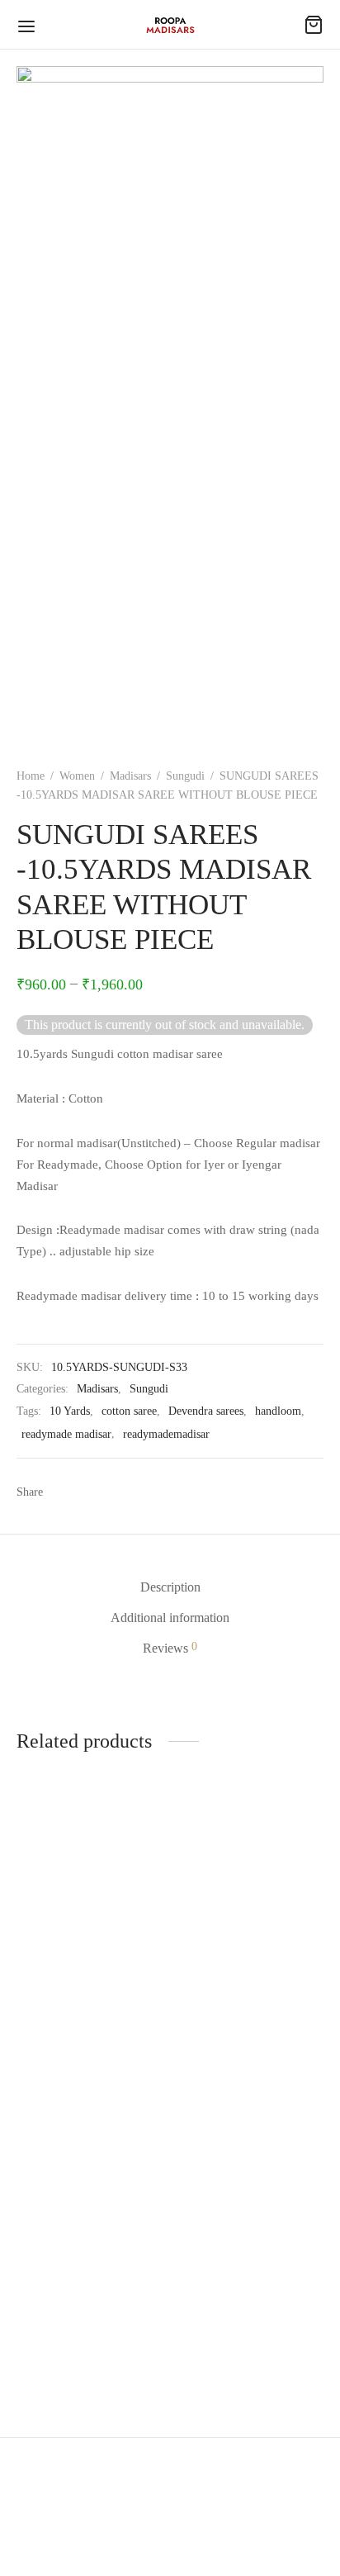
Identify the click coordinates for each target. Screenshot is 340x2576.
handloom (278, 1411)
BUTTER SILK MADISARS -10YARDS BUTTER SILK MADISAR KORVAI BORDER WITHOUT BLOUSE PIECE (76, 2339)
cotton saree (129, 1411)
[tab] (170, 1587)
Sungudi (185, 776)
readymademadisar (166, 1434)
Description (170, 1587)
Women (77, 776)
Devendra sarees (206, 1411)
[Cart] (314, 25)
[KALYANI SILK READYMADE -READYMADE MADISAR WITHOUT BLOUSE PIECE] (90, 1907)
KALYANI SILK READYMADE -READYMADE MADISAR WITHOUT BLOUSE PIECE (80, 2033)
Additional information (170, 1618)
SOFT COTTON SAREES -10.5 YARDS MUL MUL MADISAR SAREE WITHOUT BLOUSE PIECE (241, 2033)
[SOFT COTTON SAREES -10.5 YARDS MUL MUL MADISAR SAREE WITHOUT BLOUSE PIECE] (250, 1907)
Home (31, 776)
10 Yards (70, 1411)
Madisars (130, 776)
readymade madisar (66, 1434)
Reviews (170, 1648)
